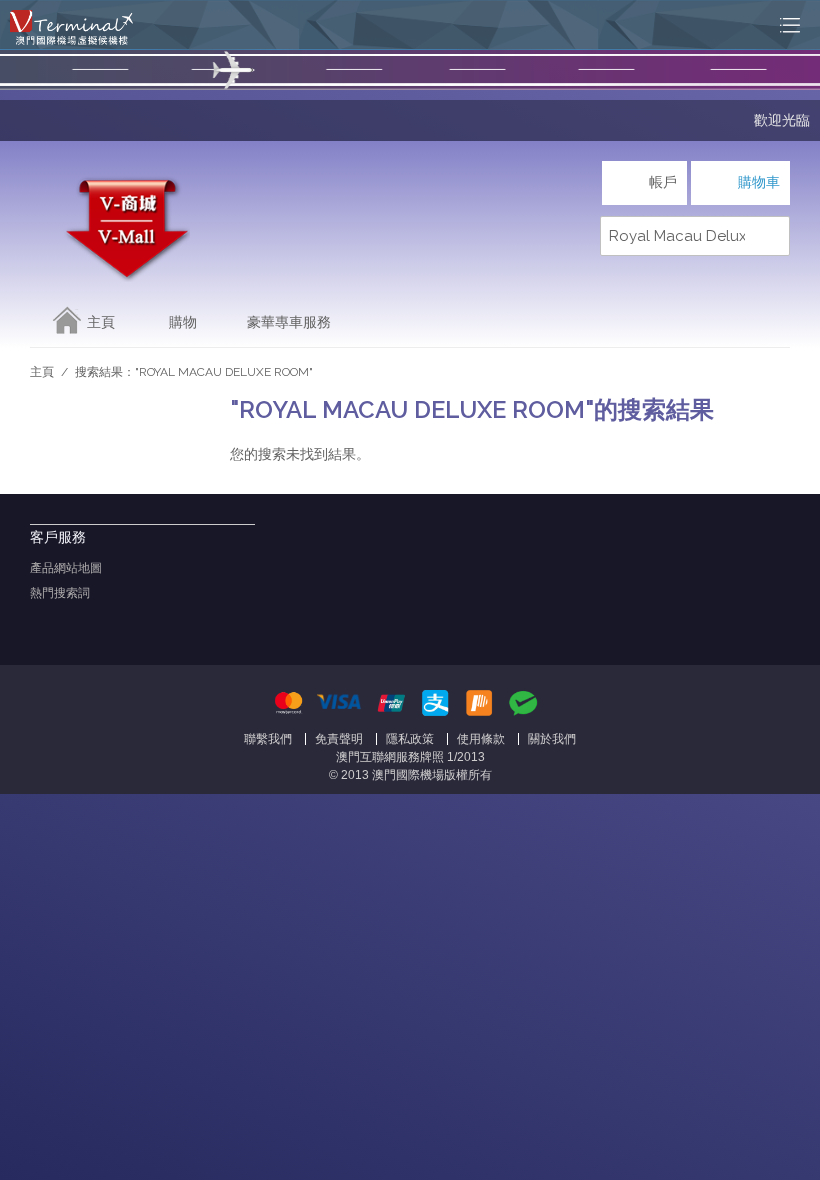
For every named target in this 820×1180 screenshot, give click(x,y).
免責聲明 (339, 739)
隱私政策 (410, 739)
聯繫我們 (268, 739)
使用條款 (481, 739)
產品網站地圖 (66, 568)
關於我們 (552, 739)
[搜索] (770, 236)
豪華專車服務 (289, 322)
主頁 (101, 322)
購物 (183, 322)
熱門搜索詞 (60, 593)
